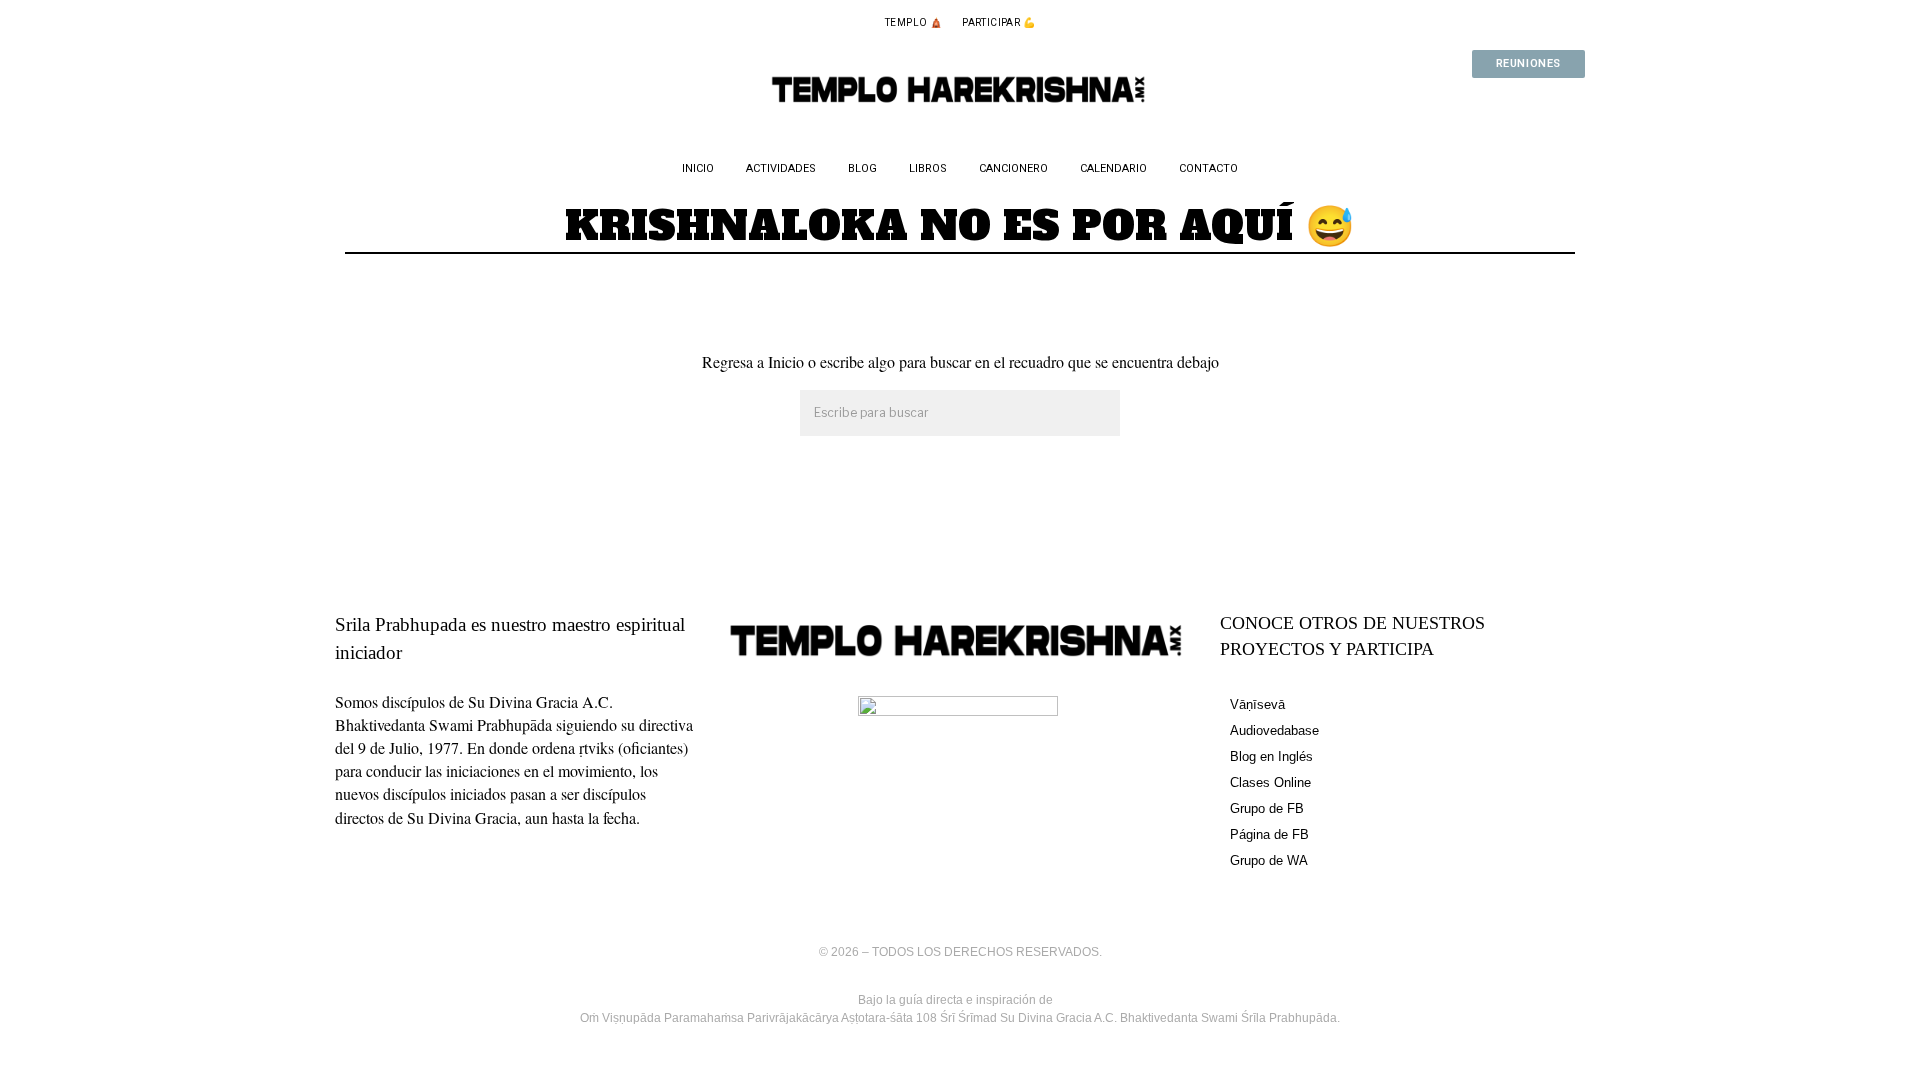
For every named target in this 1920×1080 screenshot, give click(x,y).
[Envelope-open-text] (1560, 103)
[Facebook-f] (1432, 103)
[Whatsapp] (1496, 103)
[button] (1096, 414)
